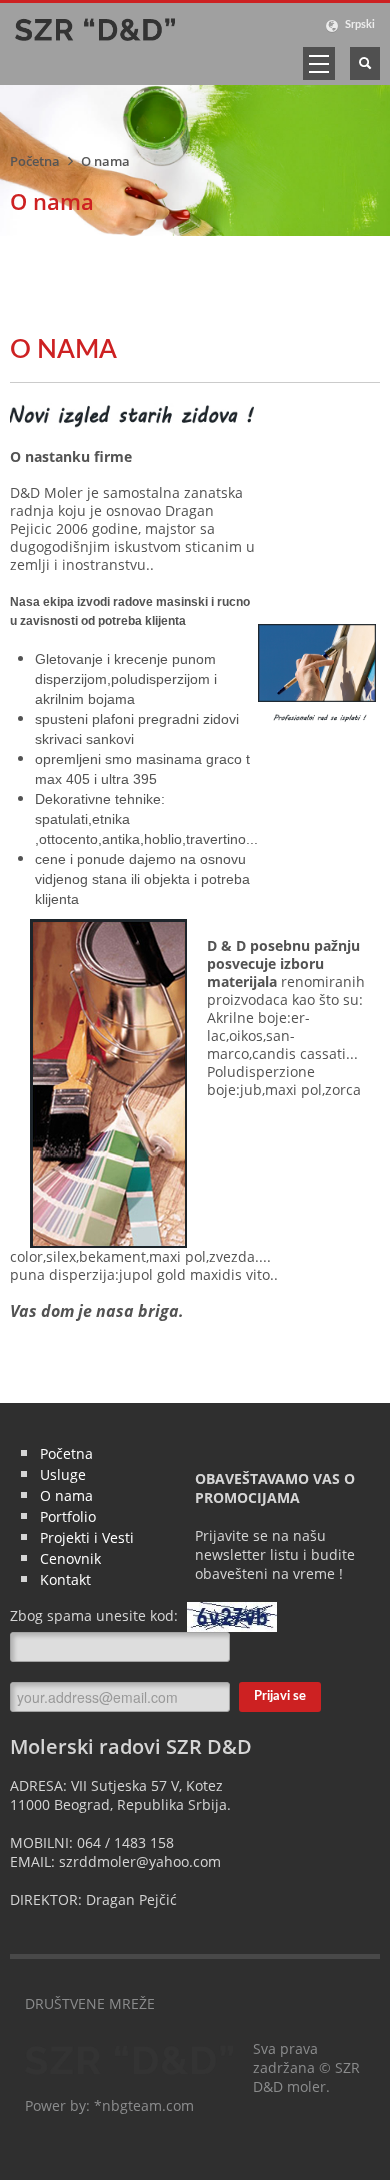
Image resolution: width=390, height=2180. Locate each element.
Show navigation (319, 63)
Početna (35, 161)
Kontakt (65, 1579)
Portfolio (68, 1516)
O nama (66, 1495)
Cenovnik (70, 1558)
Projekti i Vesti (87, 1537)
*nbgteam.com (144, 2105)
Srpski (358, 24)
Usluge (63, 1474)
